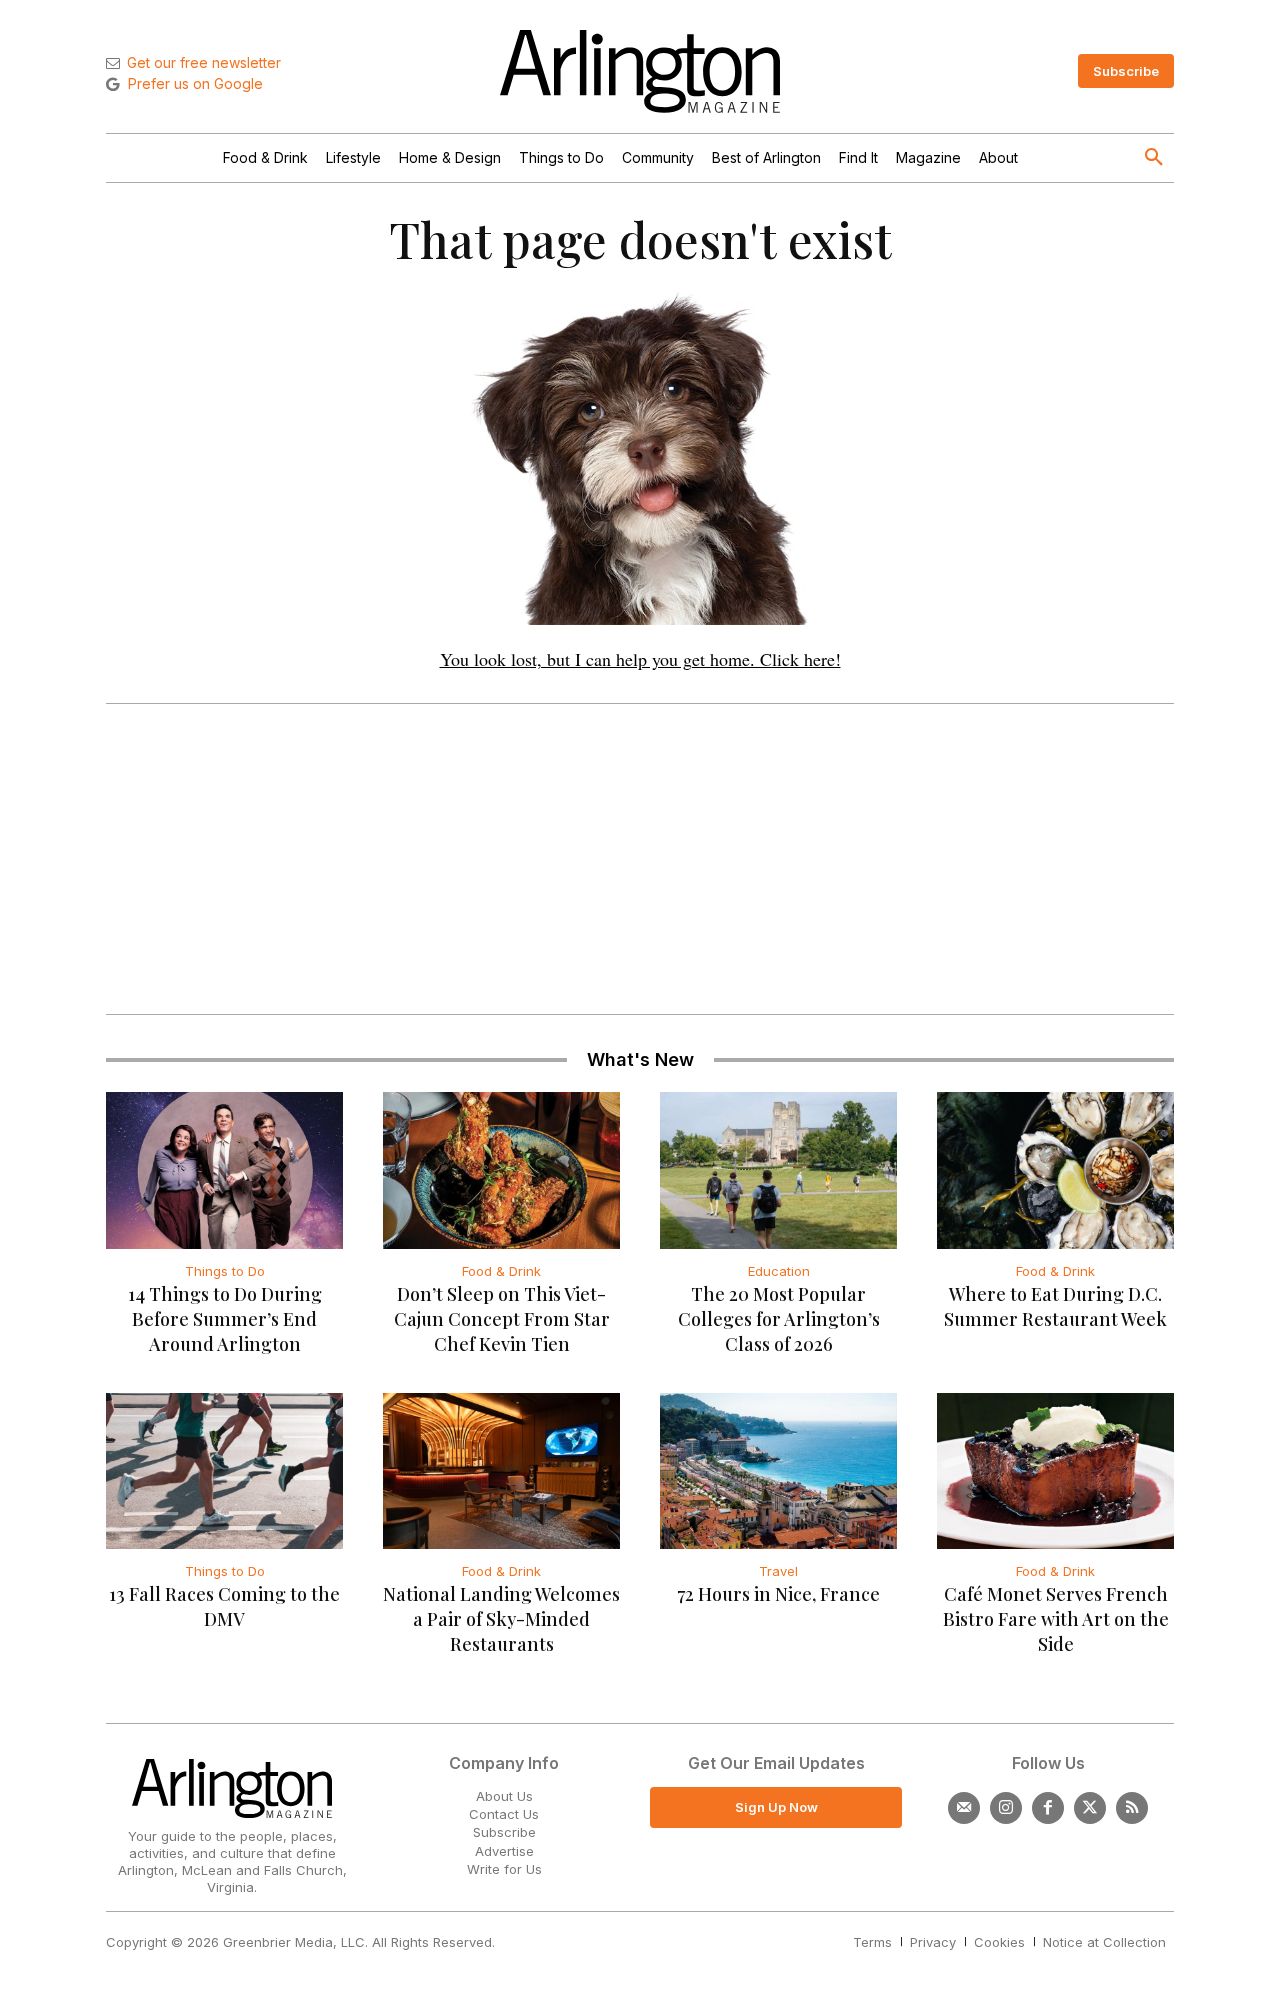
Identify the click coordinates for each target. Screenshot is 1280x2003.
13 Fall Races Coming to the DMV (224, 1606)
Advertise (504, 1851)
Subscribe (504, 1832)
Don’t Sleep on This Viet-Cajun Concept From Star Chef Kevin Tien (502, 1319)
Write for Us (504, 1869)
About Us (504, 1796)
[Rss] (1132, 1808)
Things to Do (225, 1271)
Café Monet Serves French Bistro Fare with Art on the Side (1056, 1619)
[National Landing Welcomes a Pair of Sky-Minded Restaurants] (501, 1471)
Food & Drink (501, 1271)
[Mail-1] (964, 1808)
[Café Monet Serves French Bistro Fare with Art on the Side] (1055, 1471)
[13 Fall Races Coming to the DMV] (224, 1471)
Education (779, 1271)
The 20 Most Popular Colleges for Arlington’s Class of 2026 (779, 1319)
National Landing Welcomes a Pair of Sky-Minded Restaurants (501, 1619)
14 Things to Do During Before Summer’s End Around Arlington (225, 1319)
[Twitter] (1090, 1808)
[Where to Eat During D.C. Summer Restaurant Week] (1055, 1170)
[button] (1154, 158)
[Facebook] (1048, 1808)
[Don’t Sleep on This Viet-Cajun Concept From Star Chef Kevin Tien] (501, 1170)
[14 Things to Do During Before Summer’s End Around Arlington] (224, 1170)
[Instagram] (1006, 1808)
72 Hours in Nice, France (778, 1594)
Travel (778, 1571)
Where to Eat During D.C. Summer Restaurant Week (1055, 1306)
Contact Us (504, 1814)
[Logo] (640, 71)
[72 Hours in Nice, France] (778, 1471)
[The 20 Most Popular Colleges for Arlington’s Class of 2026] (778, 1170)
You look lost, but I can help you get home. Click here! (640, 659)
